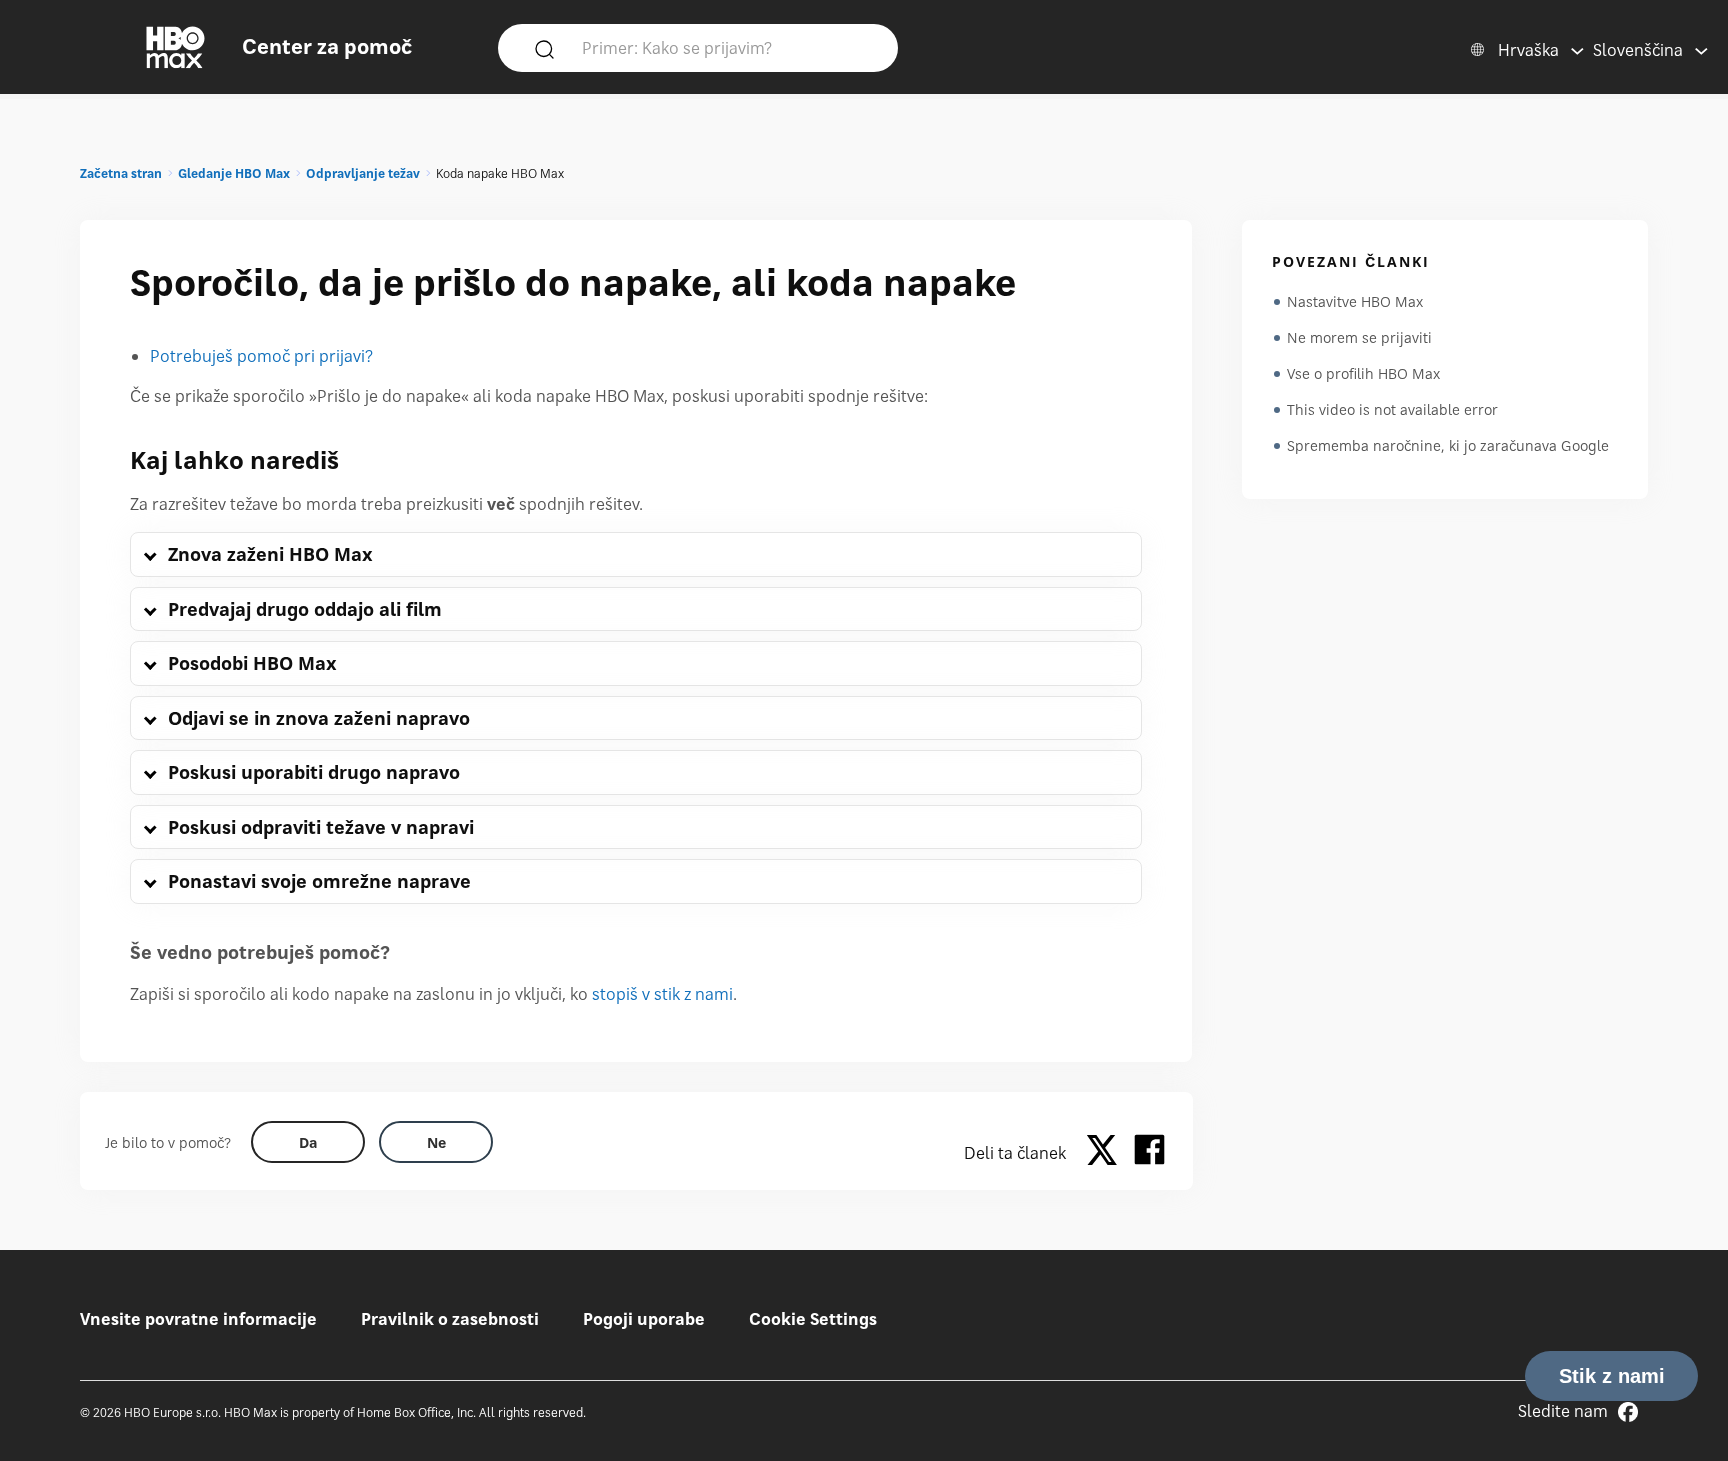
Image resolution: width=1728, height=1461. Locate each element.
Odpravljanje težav (363, 173)
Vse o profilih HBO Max (1363, 373)
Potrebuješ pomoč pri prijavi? (261, 356)
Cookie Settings (813, 1319)
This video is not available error (1392, 409)
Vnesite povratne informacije (198, 1319)
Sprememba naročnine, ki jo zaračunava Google (1448, 445)
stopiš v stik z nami (662, 994)
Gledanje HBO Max (234, 173)
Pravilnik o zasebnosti (450, 1319)
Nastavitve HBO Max (1355, 301)
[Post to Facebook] (1149, 1153)
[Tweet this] (1107, 1153)
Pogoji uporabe (644, 1319)
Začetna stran (121, 173)
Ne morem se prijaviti (1359, 337)
